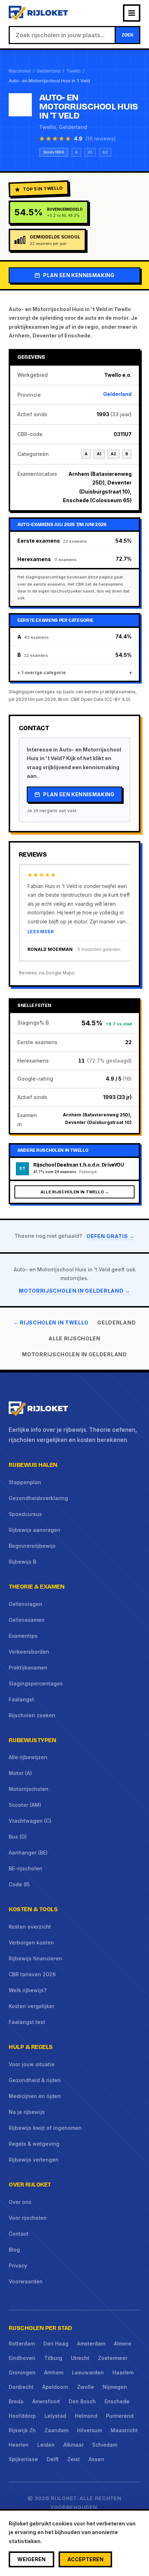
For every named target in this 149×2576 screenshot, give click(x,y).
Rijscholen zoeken (32, 1715)
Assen (96, 2459)
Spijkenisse (23, 2459)
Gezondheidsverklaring (38, 1498)
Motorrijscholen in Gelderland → (74, 1291)
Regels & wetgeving (34, 2144)
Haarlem (123, 2372)
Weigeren (31, 2559)
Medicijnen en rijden (35, 2096)
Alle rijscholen (74, 1338)
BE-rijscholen (25, 1868)
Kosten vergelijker (31, 2006)
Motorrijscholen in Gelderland (74, 1354)
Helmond (86, 2416)
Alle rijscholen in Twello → (75, 1192)
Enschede (117, 2401)
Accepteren (85, 2559)
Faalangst (21, 1699)
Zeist (74, 2459)
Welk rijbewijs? (28, 1990)
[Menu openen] (132, 13)
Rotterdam (22, 2344)
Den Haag (56, 2344)
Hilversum (90, 2430)
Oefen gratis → (110, 1236)
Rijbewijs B (22, 1562)
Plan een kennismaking (79, 275)
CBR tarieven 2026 (32, 1974)
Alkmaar (73, 2445)
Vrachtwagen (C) (30, 1821)
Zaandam (56, 2430)
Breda (16, 2401)
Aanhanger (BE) (28, 1853)
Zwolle (86, 2387)
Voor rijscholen (28, 2218)
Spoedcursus (25, 1514)
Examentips (23, 1636)
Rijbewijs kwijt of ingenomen (45, 2128)
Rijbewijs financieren (35, 1958)
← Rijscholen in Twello (51, 1323)
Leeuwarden (88, 2372)
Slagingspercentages (36, 1683)
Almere (123, 2344)
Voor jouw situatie (32, 2064)
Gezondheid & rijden (35, 2080)
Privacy (18, 2265)
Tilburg (53, 2358)
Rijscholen (20, 71)
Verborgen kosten (31, 1942)
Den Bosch (82, 2401)
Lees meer (41, 932)
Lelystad (55, 2416)
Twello (73, 71)
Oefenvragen (25, 1604)
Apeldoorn (55, 2387)
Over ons (20, 2202)
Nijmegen (115, 2387)
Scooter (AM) (25, 1805)
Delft (53, 2459)
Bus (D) (18, 1837)
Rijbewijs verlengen (34, 2160)
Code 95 (19, 1884)
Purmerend (120, 2416)
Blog (14, 2250)
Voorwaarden (26, 2281)
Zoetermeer (113, 2358)
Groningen (22, 2372)
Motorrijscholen (29, 1789)
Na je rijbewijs (27, 2112)
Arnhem (54, 2372)
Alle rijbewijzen (28, 1757)
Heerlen (19, 2445)
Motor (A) (20, 1773)
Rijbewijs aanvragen (35, 1530)
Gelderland (48, 71)
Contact (19, 2234)
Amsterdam (91, 2344)
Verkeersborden (29, 1652)
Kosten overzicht (30, 1927)
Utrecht (80, 2358)
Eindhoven (22, 2358)
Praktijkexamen (28, 1668)
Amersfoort (46, 2401)
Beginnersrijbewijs (32, 1546)
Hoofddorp (22, 2416)
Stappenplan (25, 1482)
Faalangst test (27, 2022)
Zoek (127, 35)
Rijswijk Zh (22, 2430)
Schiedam (105, 2445)
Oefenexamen (27, 1620)
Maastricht (124, 2430)
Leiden (46, 2445)
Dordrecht (21, 2387)
